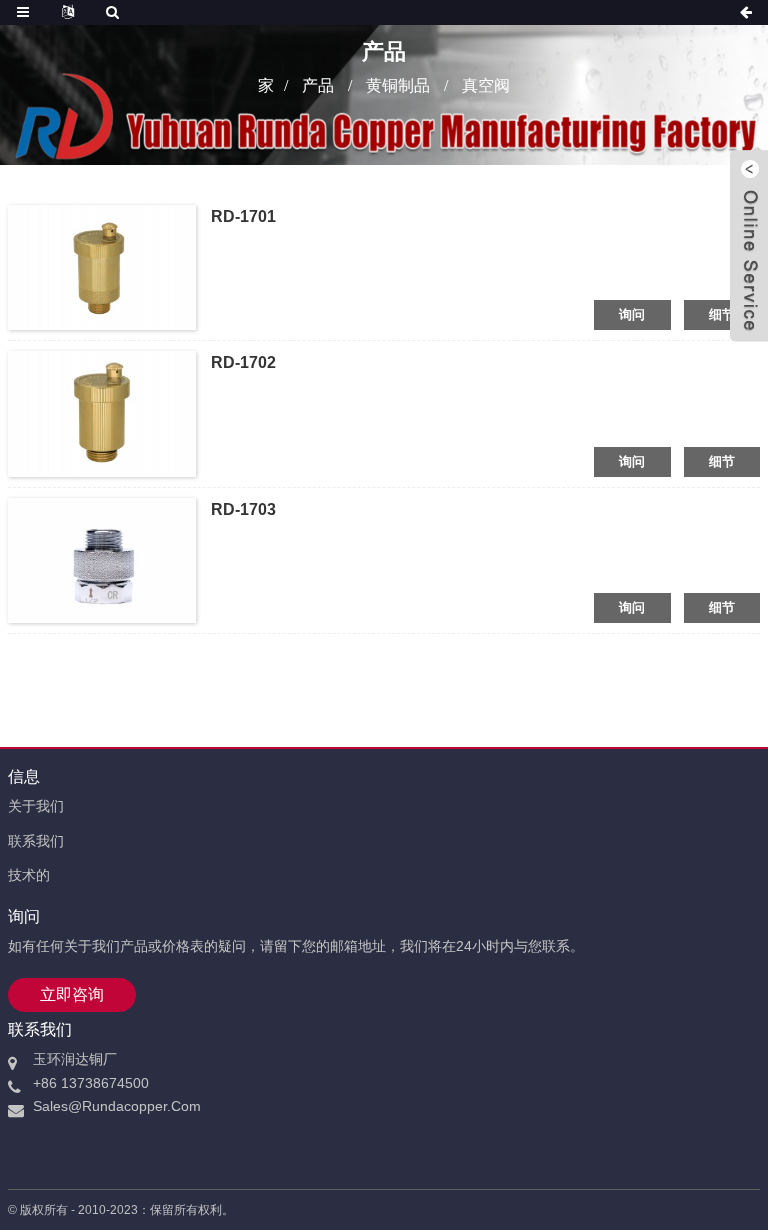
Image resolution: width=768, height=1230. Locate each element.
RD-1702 (243, 362)
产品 (318, 85)
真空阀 (486, 85)
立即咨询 (72, 994)
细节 (722, 314)
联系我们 (36, 841)
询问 (632, 314)
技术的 (29, 875)
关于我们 (36, 806)
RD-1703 (243, 509)
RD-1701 (243, 216)
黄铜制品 (398, 85)
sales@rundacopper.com (117, 1106)
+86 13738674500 (91, 1083)
